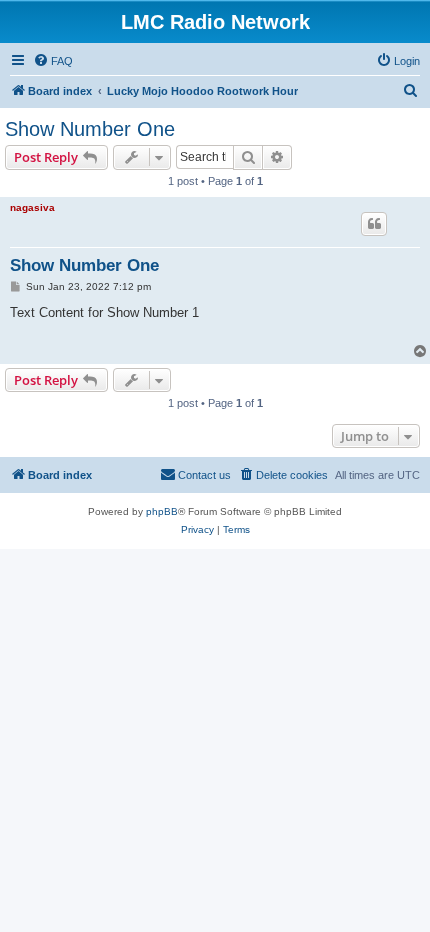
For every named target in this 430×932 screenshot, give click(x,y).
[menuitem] (53, 61)
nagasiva (32, 207)
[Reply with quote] (374, 224)
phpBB (162, 511)
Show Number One (90, 129)
